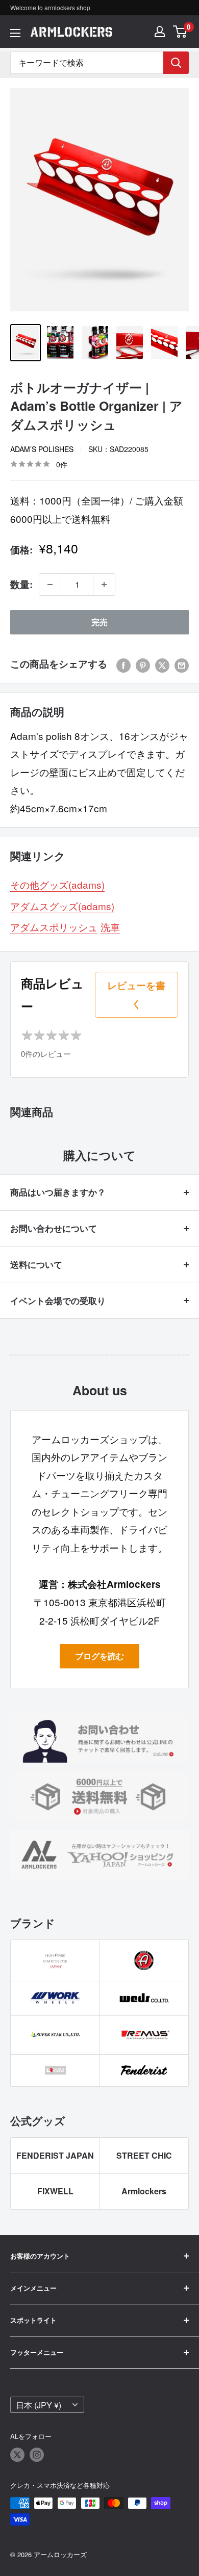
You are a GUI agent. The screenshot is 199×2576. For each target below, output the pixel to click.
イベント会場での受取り (58, 1300)
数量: (21, 584)
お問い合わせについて (54, 1228)
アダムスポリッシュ (54, 927)
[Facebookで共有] (123, 664)
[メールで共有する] (182, 664)
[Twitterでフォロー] (17, 2455)
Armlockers (144, 2191)
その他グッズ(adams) (57, 884)
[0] (180, 32)
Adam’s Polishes (42, 449)
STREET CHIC (144, 2155)
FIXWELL (55, 2191)
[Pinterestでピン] (143, 664)
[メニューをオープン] (15, 33)
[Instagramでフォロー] (37, 2455)
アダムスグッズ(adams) (62, 906)
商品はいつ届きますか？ (58, 1192)
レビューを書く (136, 994)
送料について (36, 1264)
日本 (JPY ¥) (39, 2405)
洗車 (110, 927)
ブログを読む (99, 1656)
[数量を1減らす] (50, 585)
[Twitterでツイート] (162, 664)
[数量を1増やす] (104, 585)
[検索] (176, 63)
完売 (99, 622)
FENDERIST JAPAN (55, 2155)
